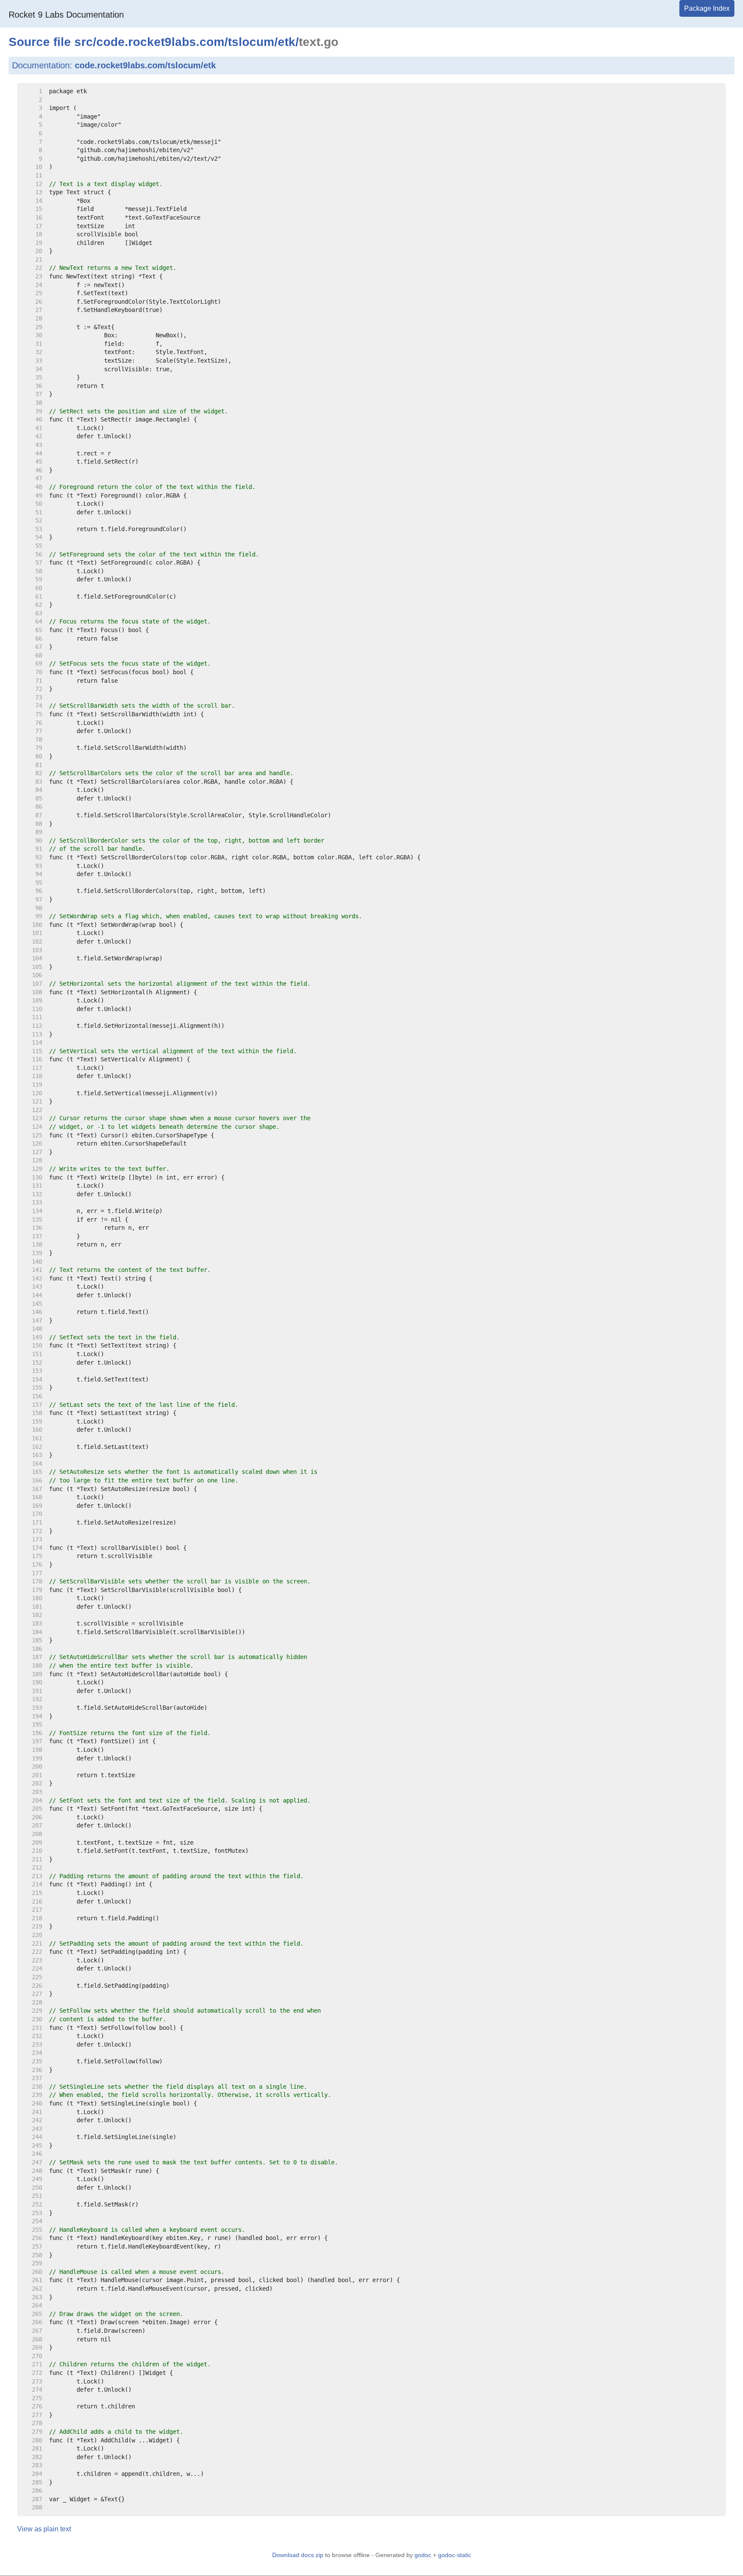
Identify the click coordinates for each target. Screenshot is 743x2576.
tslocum (251, 42)
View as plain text (44, 2529)
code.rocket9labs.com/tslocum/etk (145, 65)
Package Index (707, 8)
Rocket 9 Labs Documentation (66, 15)
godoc (423, 2555)
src (84, 42)
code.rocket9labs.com (160, 42)
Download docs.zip (298, 2555)
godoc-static (455, 2555)
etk (287, 42)
